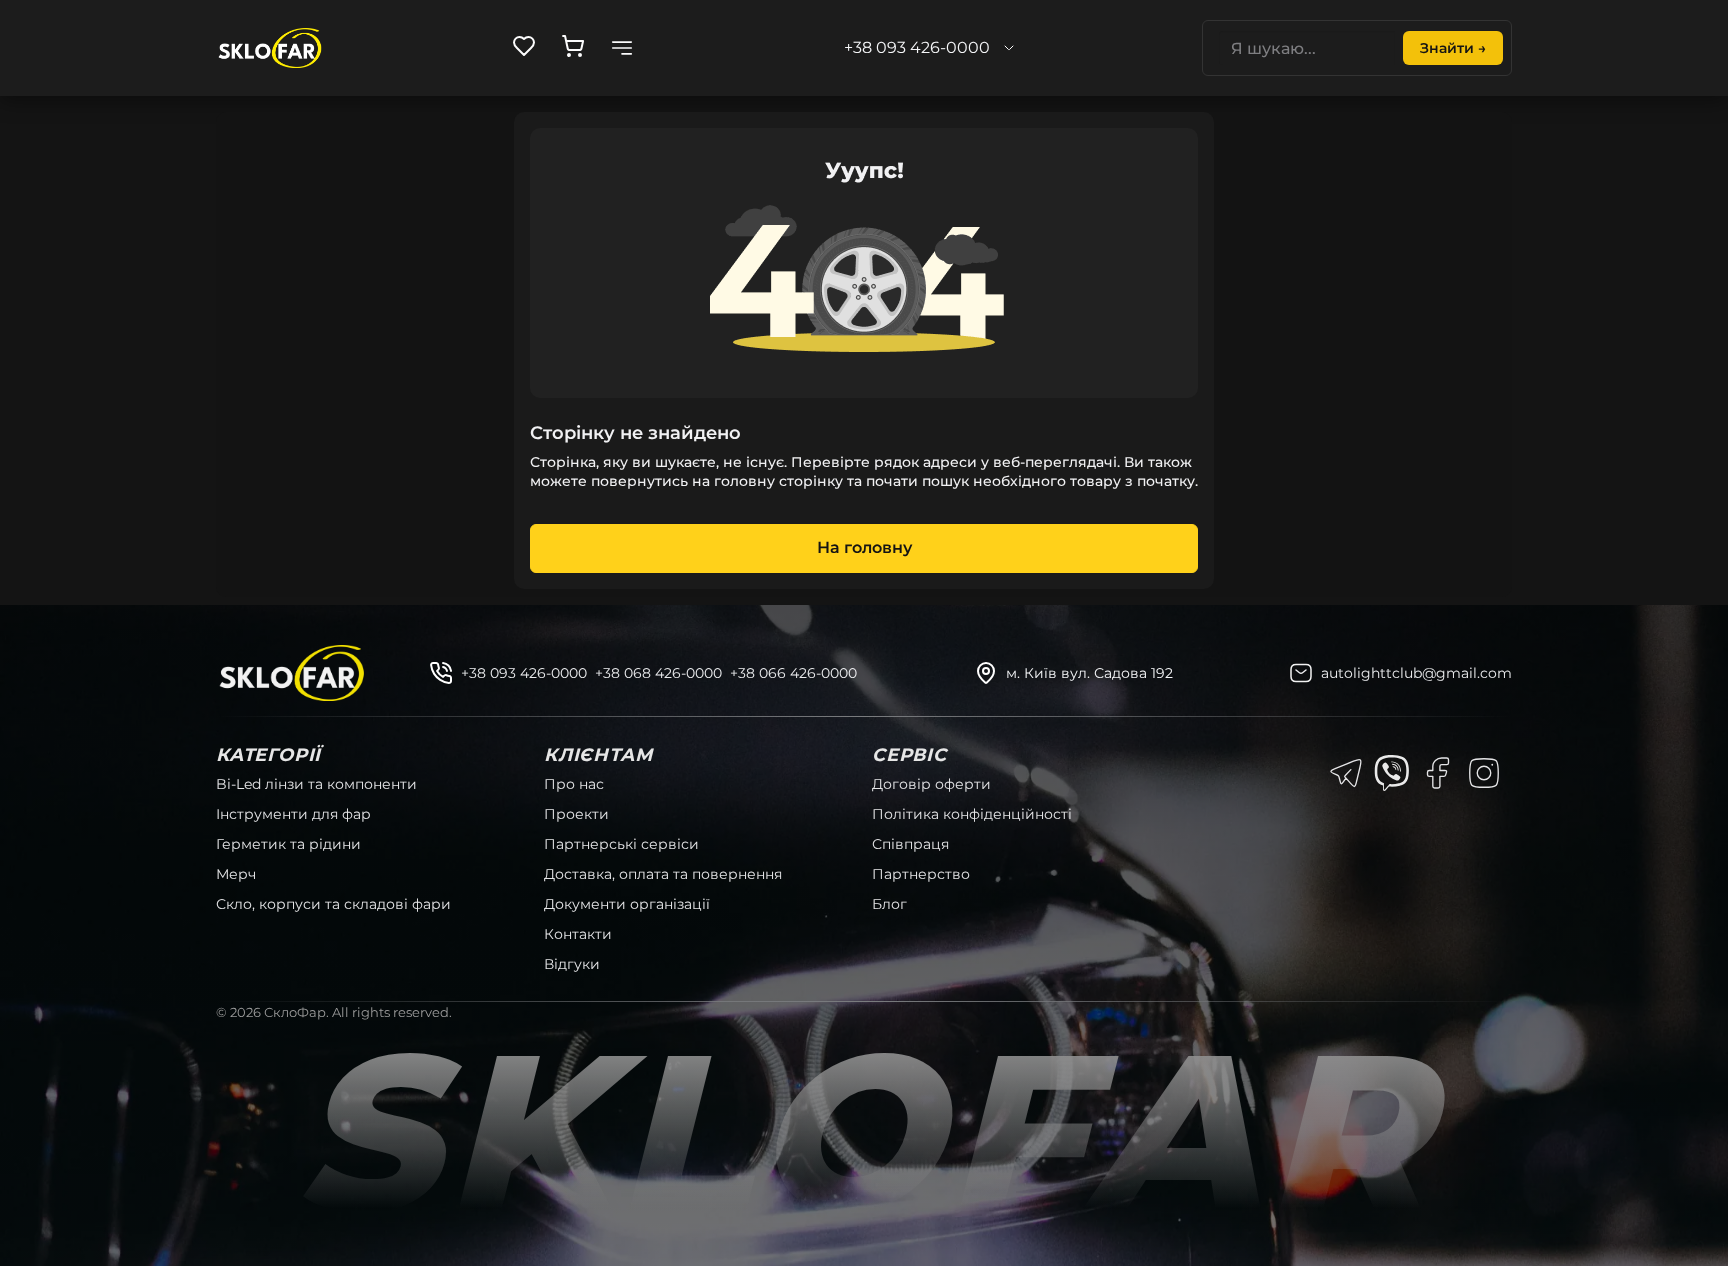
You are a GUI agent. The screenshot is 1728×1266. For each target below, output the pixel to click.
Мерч (236, 874)
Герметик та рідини (288, 844)
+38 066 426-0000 (793, 673)
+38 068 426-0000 (658, 673)
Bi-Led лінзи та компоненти (316, 784)
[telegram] (1346, 773)
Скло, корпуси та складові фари (333, 904)
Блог (889, 904)
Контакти (578, 934)
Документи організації (627, 904)
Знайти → (1453, 48)
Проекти (576, 814)
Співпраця (910, 844)
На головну (864, 547)
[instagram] (1484, 773)
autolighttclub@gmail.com (1416, 673)
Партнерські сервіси (621, 844)
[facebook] (1438, 773)
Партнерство (921, 874)
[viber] (1392, 773)
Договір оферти (931, 784)
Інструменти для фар (293, 814)
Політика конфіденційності (972, 814)
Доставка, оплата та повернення (663, 874)
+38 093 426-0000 (524, 673)
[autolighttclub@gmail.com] (1301, 673)
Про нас (574, 784)
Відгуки (572, 964)
